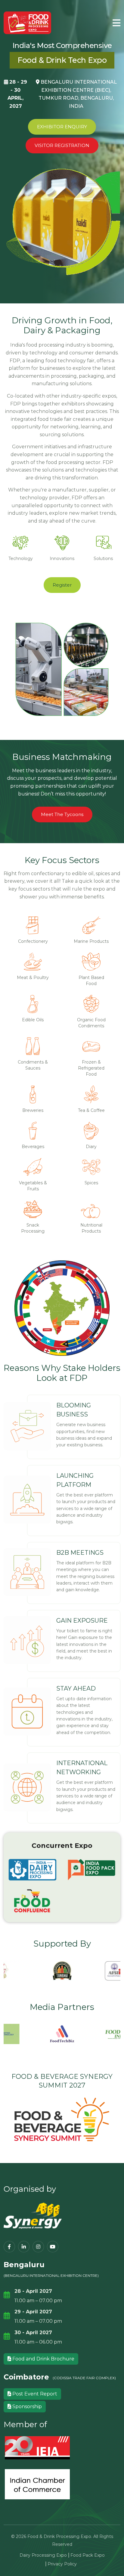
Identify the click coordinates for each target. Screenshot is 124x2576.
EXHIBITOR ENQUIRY (62, 127)
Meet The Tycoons (62, 814)
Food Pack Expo (88, 2555)
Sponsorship (26, 2406)
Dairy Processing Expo (43, 2555)
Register (62, 585)
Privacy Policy (62, 2564)
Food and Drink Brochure (43, 2359)
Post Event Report (34, 2394)
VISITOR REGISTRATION (62, 145)
